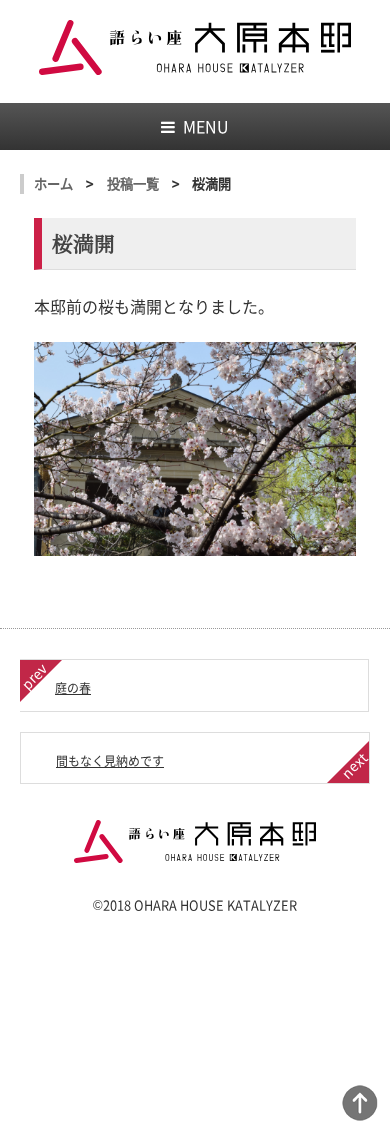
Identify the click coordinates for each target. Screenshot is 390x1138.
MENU (206, 126)
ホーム (53, 183)
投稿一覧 (133, 183)
